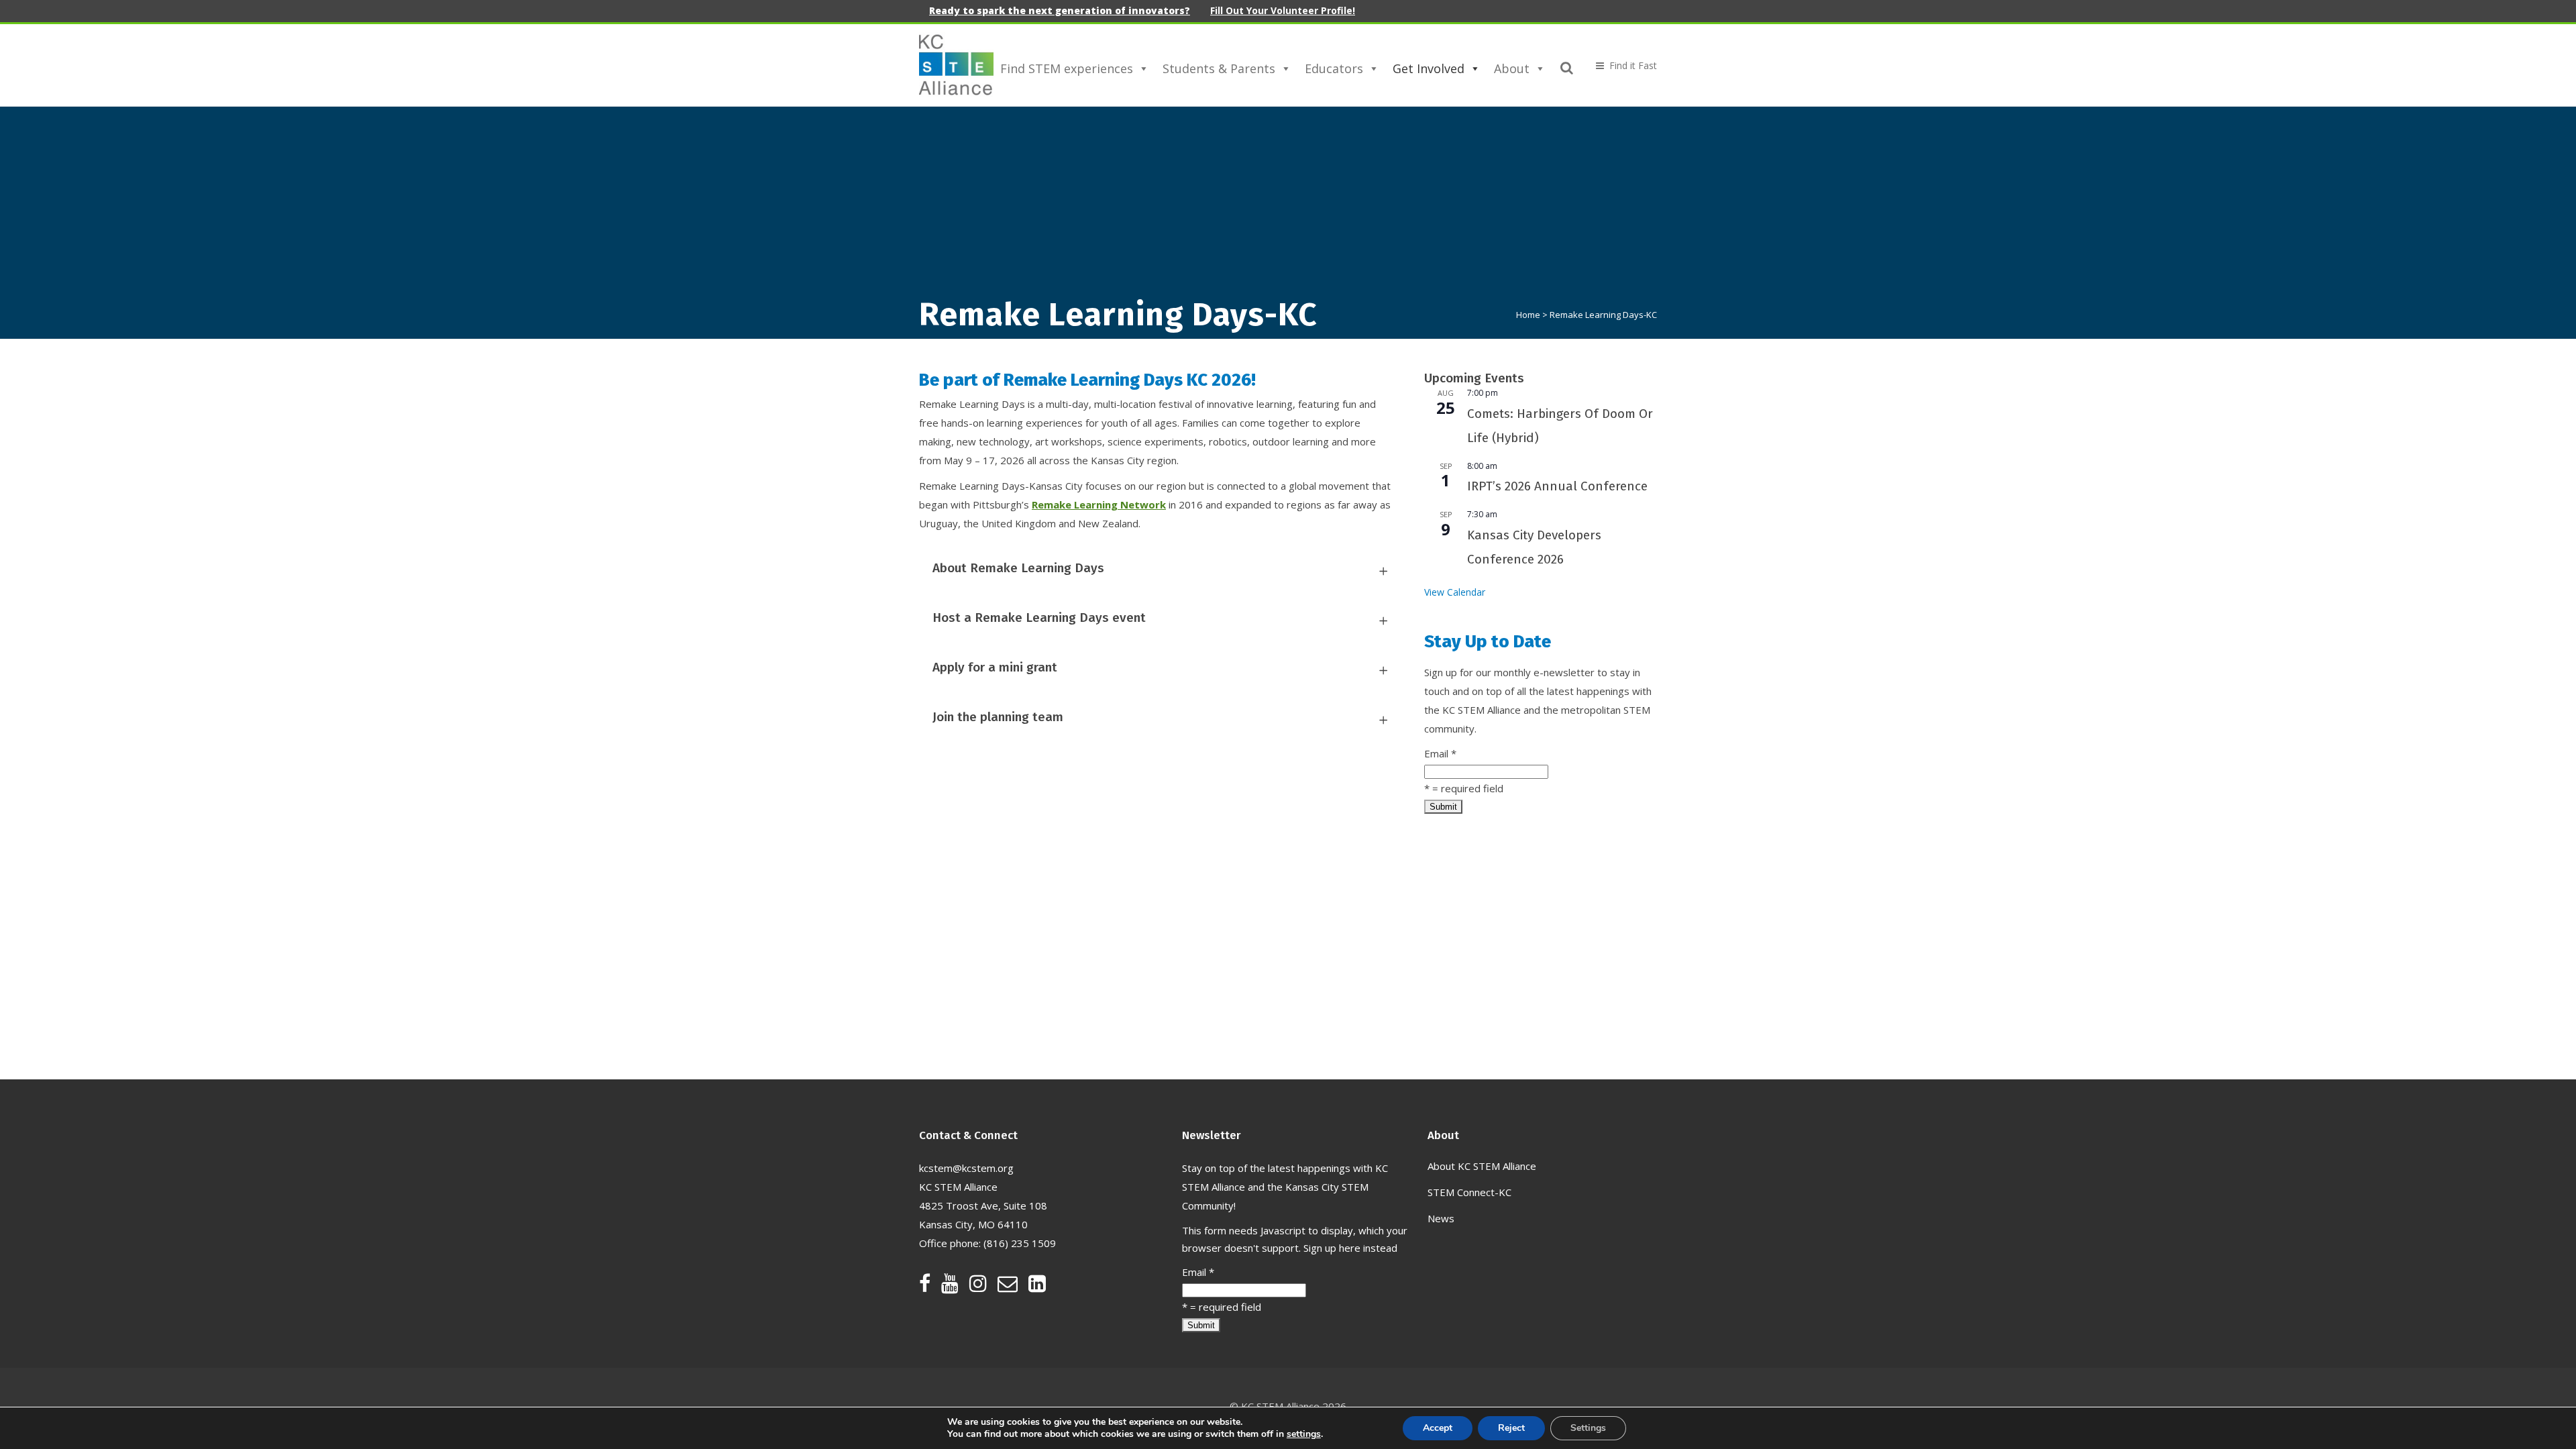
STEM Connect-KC (1469, 1192)
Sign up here (1332, 1248)
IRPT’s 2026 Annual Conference (1557, 486)
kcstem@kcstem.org (966, 1168)
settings (1304, 1434)
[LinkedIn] (1037, 1287)
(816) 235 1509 (1020, 1243)
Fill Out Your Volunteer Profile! (1283, 10)
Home (1528, 315)
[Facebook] (930, 1287)
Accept (1438, 1428)
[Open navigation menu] (1621, 65)
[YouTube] (955, 1287)
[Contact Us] (1013, 1287)
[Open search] (1567, 66)
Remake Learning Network (1099, 504)
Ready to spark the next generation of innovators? (1060, 10)
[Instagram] (983, 1287)
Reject (1511, 1428)
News (1441, 1218)
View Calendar (1455, 592)
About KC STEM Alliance (1482, 1166)
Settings (1588, 1428)
